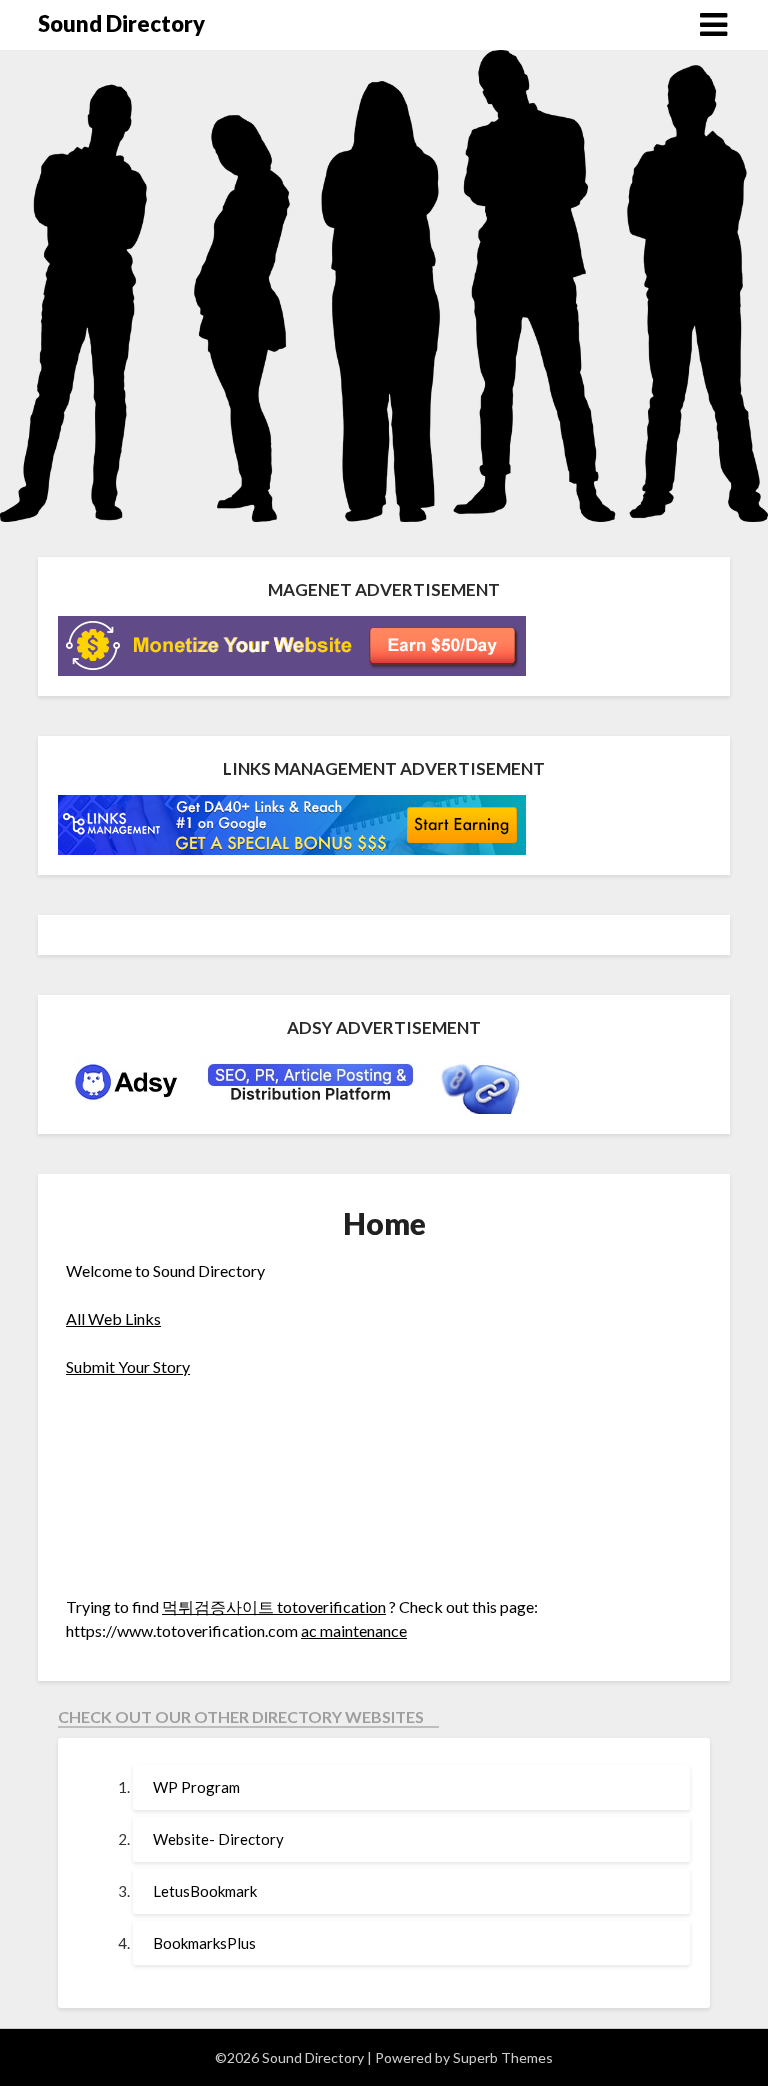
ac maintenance (354, 1630)
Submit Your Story (128, 1366)
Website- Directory (218, 1839)
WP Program (196, 1787)
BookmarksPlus (204, 1943)
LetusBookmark (205, 1891)
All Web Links (113, 1318)
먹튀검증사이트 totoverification (274, 1606)
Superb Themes (503, 2057)
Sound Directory (121, 23)
